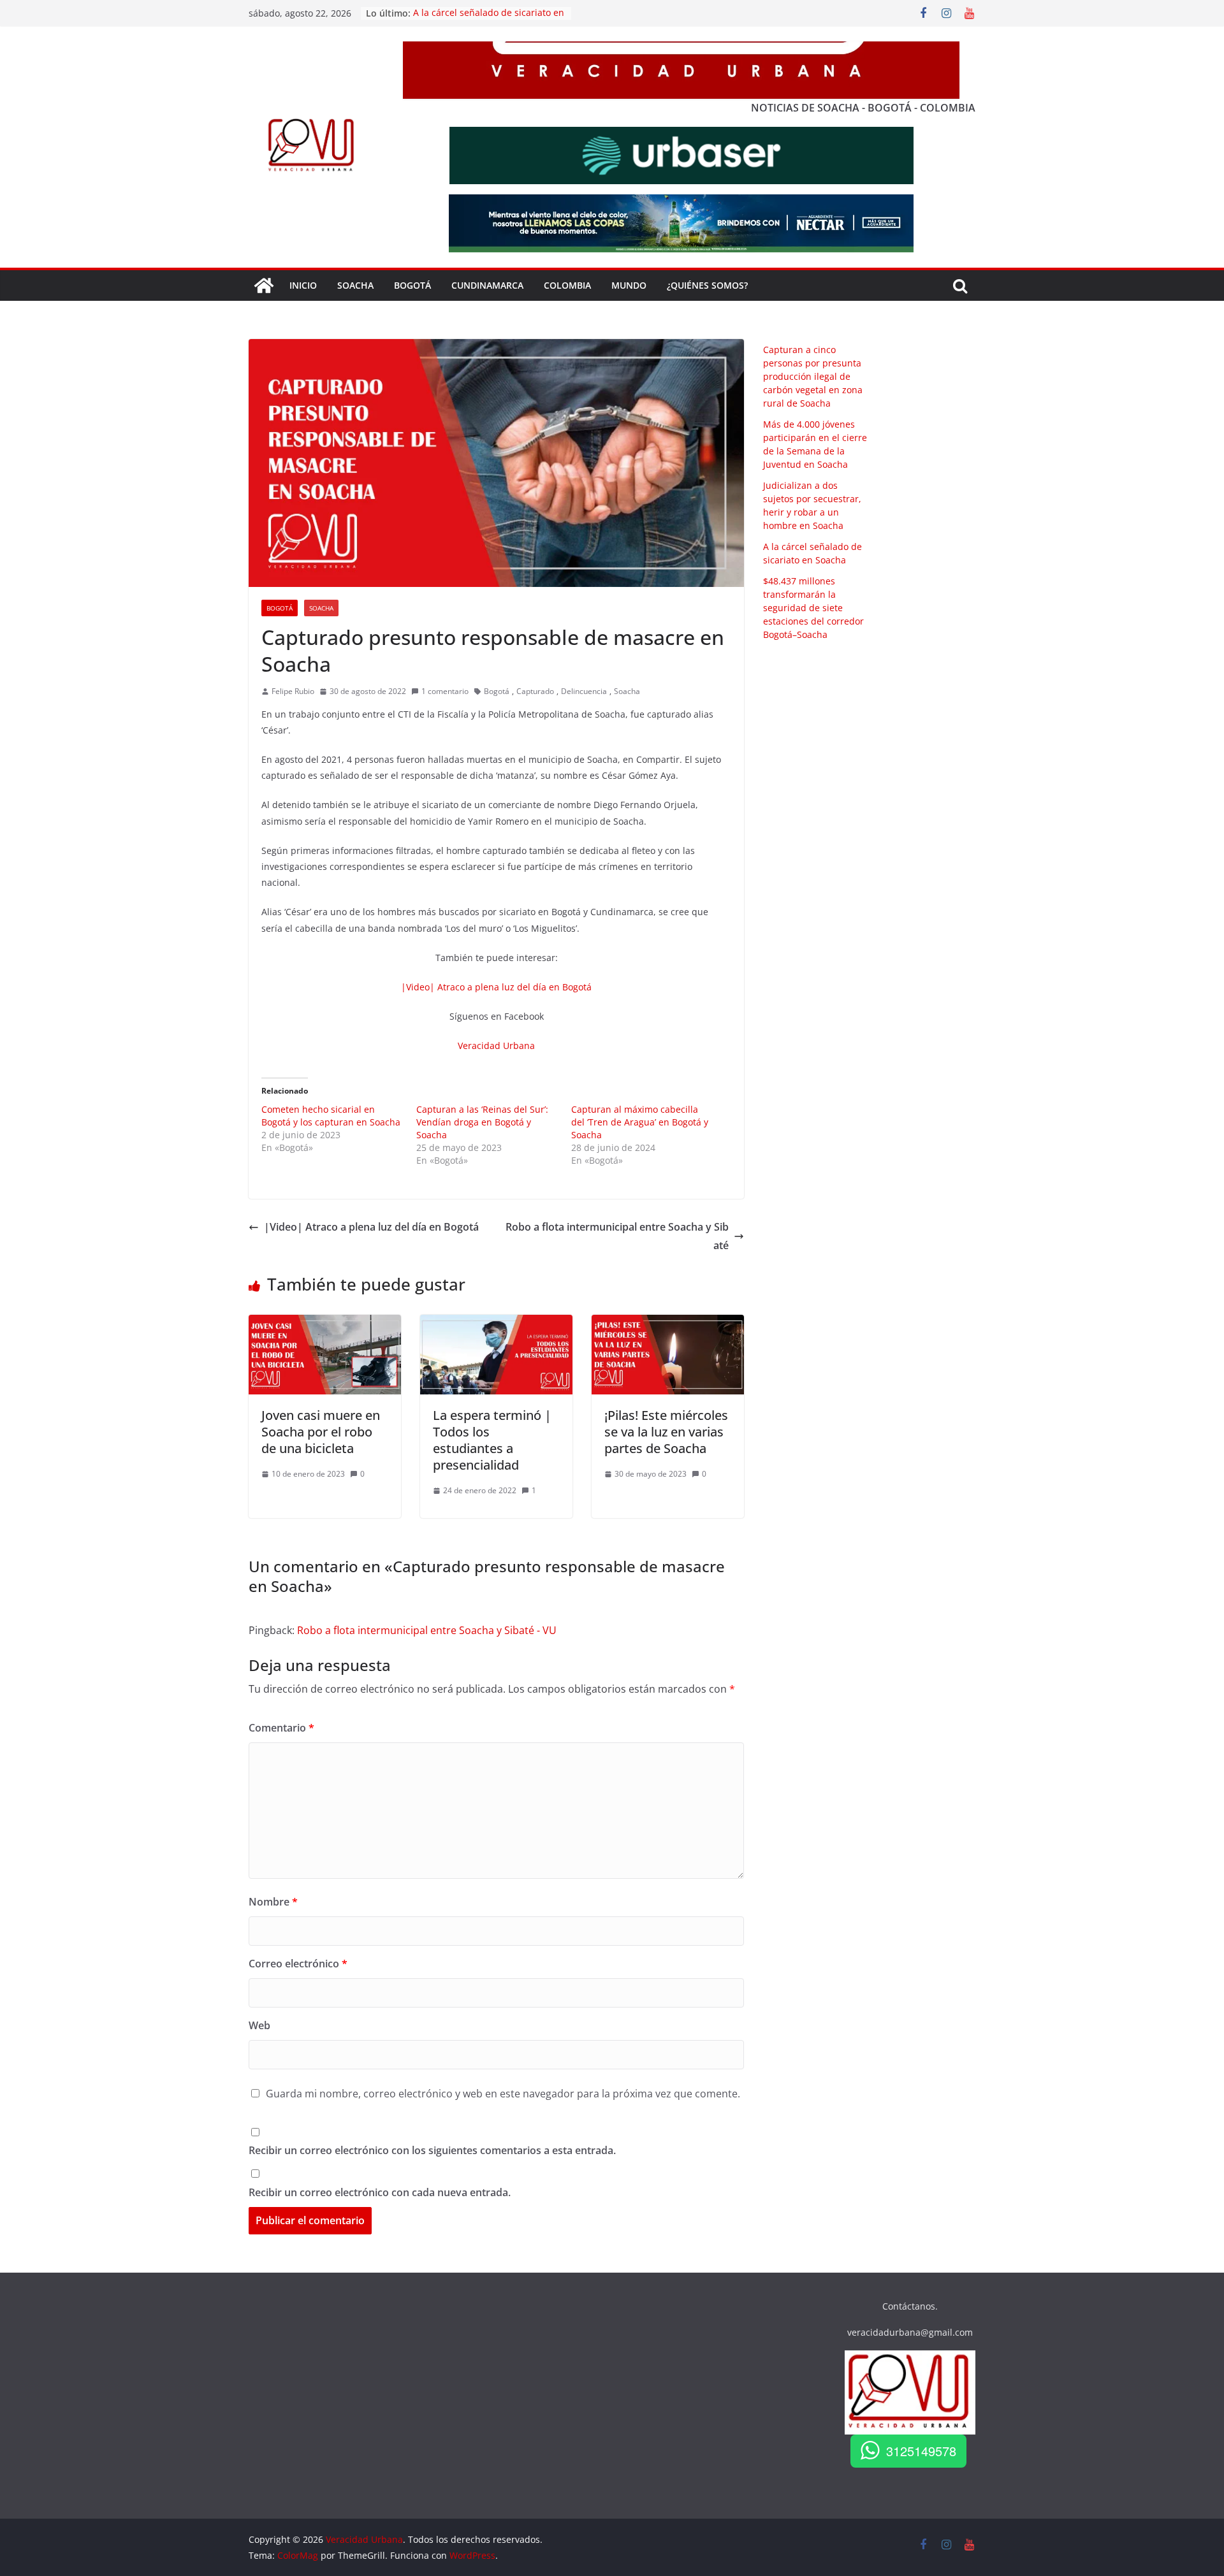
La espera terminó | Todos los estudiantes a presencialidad (492, 1440)
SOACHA (355, 285)
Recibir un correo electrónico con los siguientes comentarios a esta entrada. (432, 2150)
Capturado (535, 691)
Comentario (281, 1728)
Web (259, 2025)
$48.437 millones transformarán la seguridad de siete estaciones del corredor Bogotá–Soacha (813, 608)
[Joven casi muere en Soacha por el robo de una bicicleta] (325, 1324)
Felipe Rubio (293, 691)
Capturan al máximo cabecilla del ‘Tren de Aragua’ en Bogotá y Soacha (640, 1122)
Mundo (629, 285)
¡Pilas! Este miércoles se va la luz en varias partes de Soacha (666, 1432)
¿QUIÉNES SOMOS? (707, 285)
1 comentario (445, 691)
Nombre (273, 1902)
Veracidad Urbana (496, 1046)
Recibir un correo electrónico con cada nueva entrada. (380, 2192)
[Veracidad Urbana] (264, 286)
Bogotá (280, 608)
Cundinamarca (487, 285)
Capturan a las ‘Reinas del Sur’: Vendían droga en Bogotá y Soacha (482, 1122)
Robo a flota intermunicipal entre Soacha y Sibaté (617, 1236)
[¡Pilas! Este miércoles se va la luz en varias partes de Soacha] (668, 1324)
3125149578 (921, 2451)
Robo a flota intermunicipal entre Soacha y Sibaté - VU (427, 1630)
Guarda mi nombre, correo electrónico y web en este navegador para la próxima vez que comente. (503, 2094)
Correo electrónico (298, 1964)
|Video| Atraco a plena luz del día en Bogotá (496, 987)
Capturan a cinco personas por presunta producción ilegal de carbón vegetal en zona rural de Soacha (813, 376)
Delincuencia (584, 691)
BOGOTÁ (412, 285)
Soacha (321, 608)
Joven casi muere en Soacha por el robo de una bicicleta (321, 1432)
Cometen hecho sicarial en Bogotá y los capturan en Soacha (331, 1116)
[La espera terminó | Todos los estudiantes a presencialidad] (496, 1324)
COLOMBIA (567, 285)
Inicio (303, 285)
